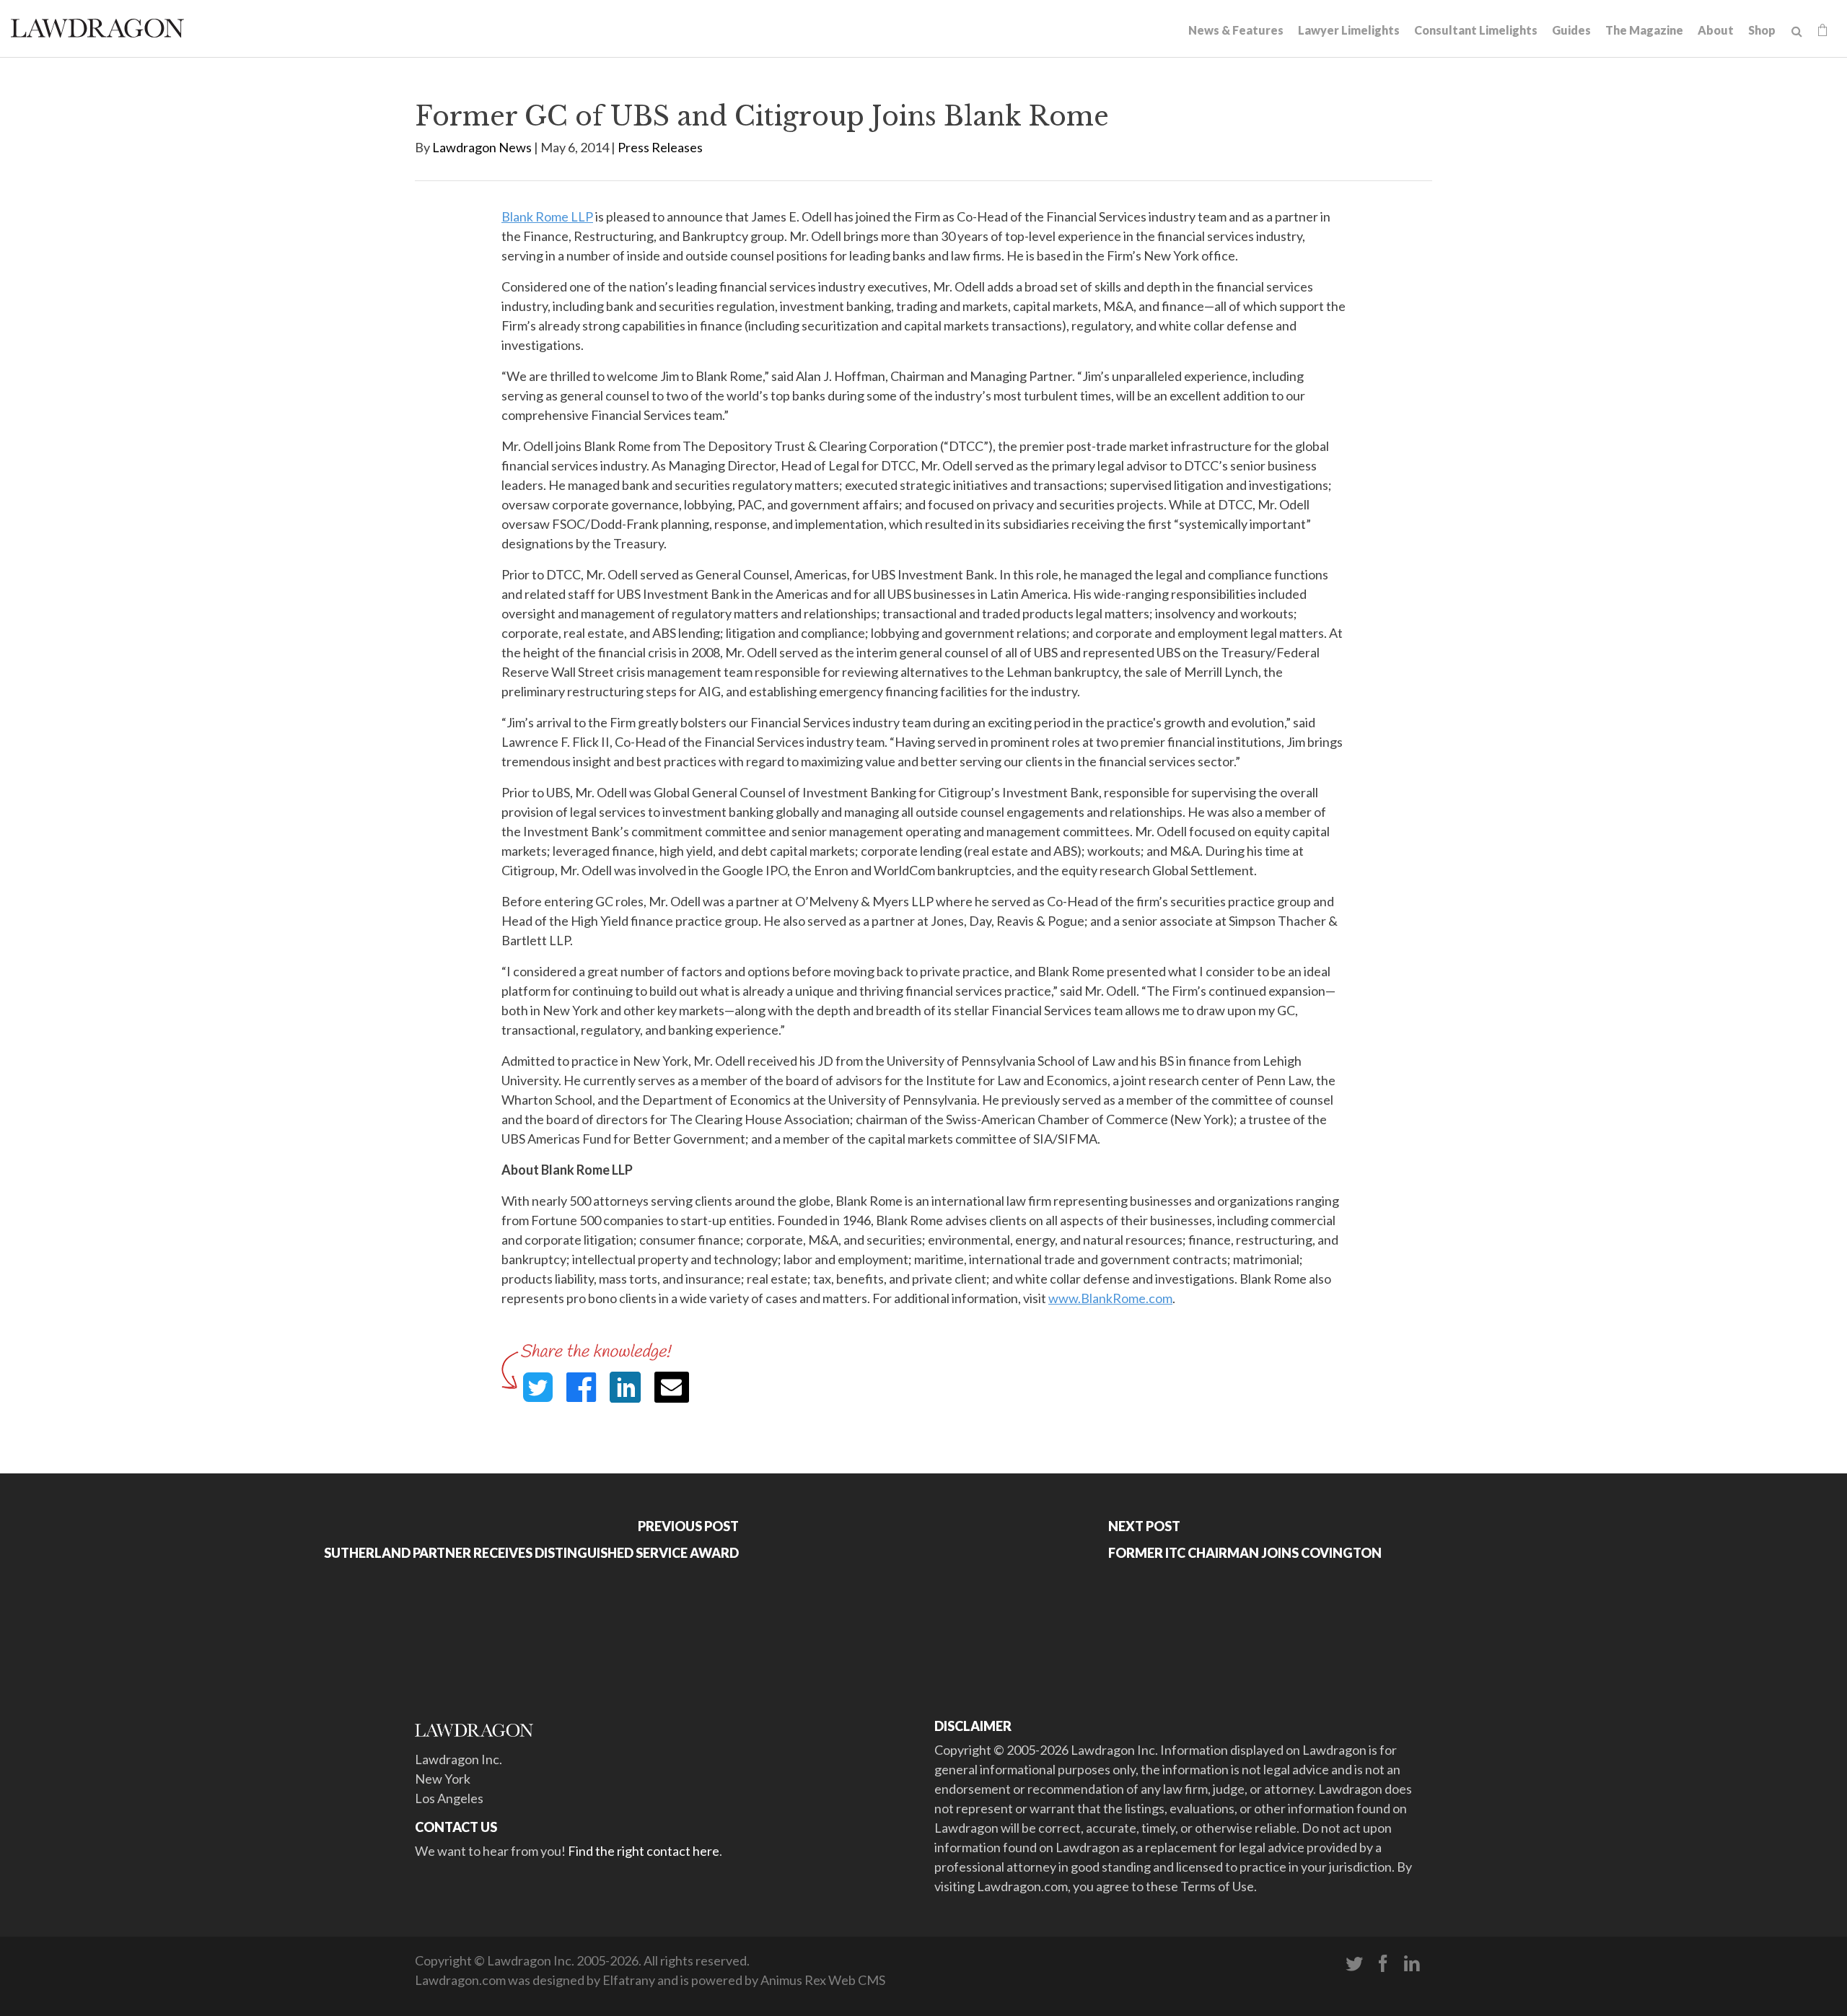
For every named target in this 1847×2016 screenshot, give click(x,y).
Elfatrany (629, 1980)
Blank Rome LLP (547, 216)
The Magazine (1644, 30)
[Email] (672, 1387)
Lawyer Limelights (1349, 30)
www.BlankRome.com (1110, 1298)
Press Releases (660, 147)
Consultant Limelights (1476, 30)
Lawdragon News (482, 147)
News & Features (1236, 30)
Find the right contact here (644, 1851)
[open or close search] (1797, 32)
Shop (1762, 30)
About (1716, 30)
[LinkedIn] (1412, 1964)
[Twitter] (1354, 1964)
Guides (1571, 30)
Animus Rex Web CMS (823, 1980)
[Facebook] (1383, 1964)
